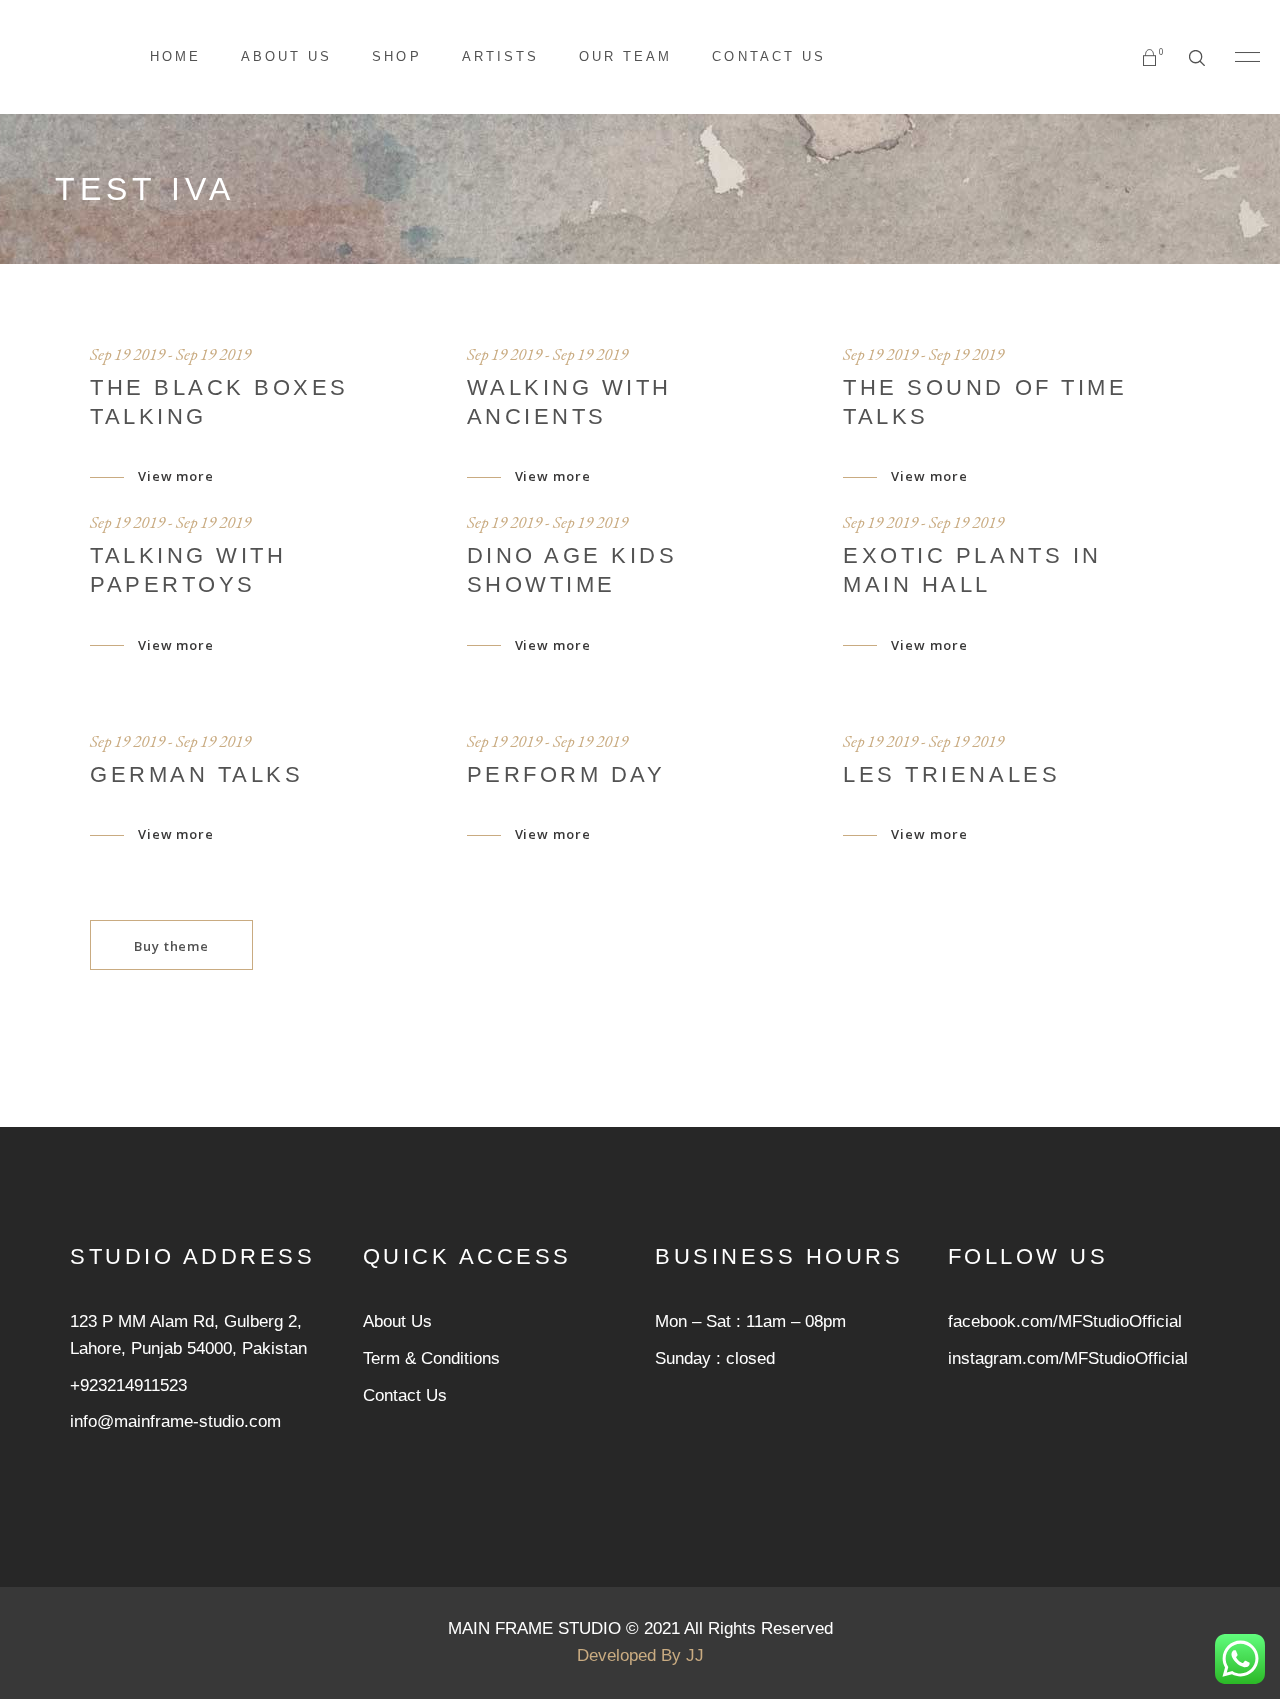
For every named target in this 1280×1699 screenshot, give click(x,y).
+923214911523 (128, 1385)
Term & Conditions (431, 1358)
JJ (695, 1655)
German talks (196, 774)
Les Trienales (951, 774)
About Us (397, 1321)
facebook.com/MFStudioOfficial (1065, 1321)
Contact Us (405, 1395)
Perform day (566, 774)
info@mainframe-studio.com (175, 1421)
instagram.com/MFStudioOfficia (1066, 1358)
